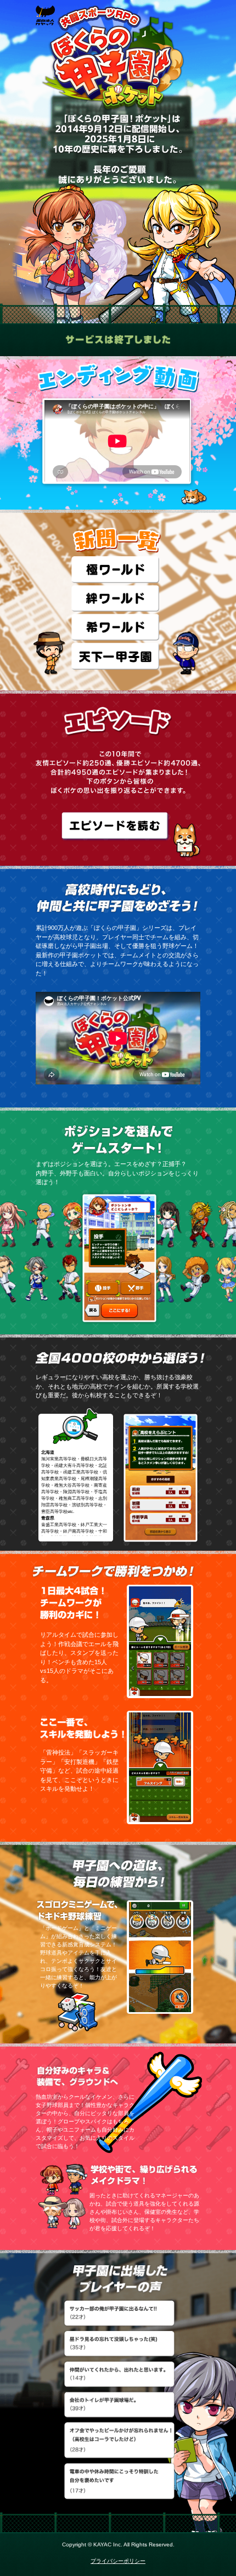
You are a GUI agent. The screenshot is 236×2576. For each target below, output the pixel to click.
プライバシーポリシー (118, 2561)
